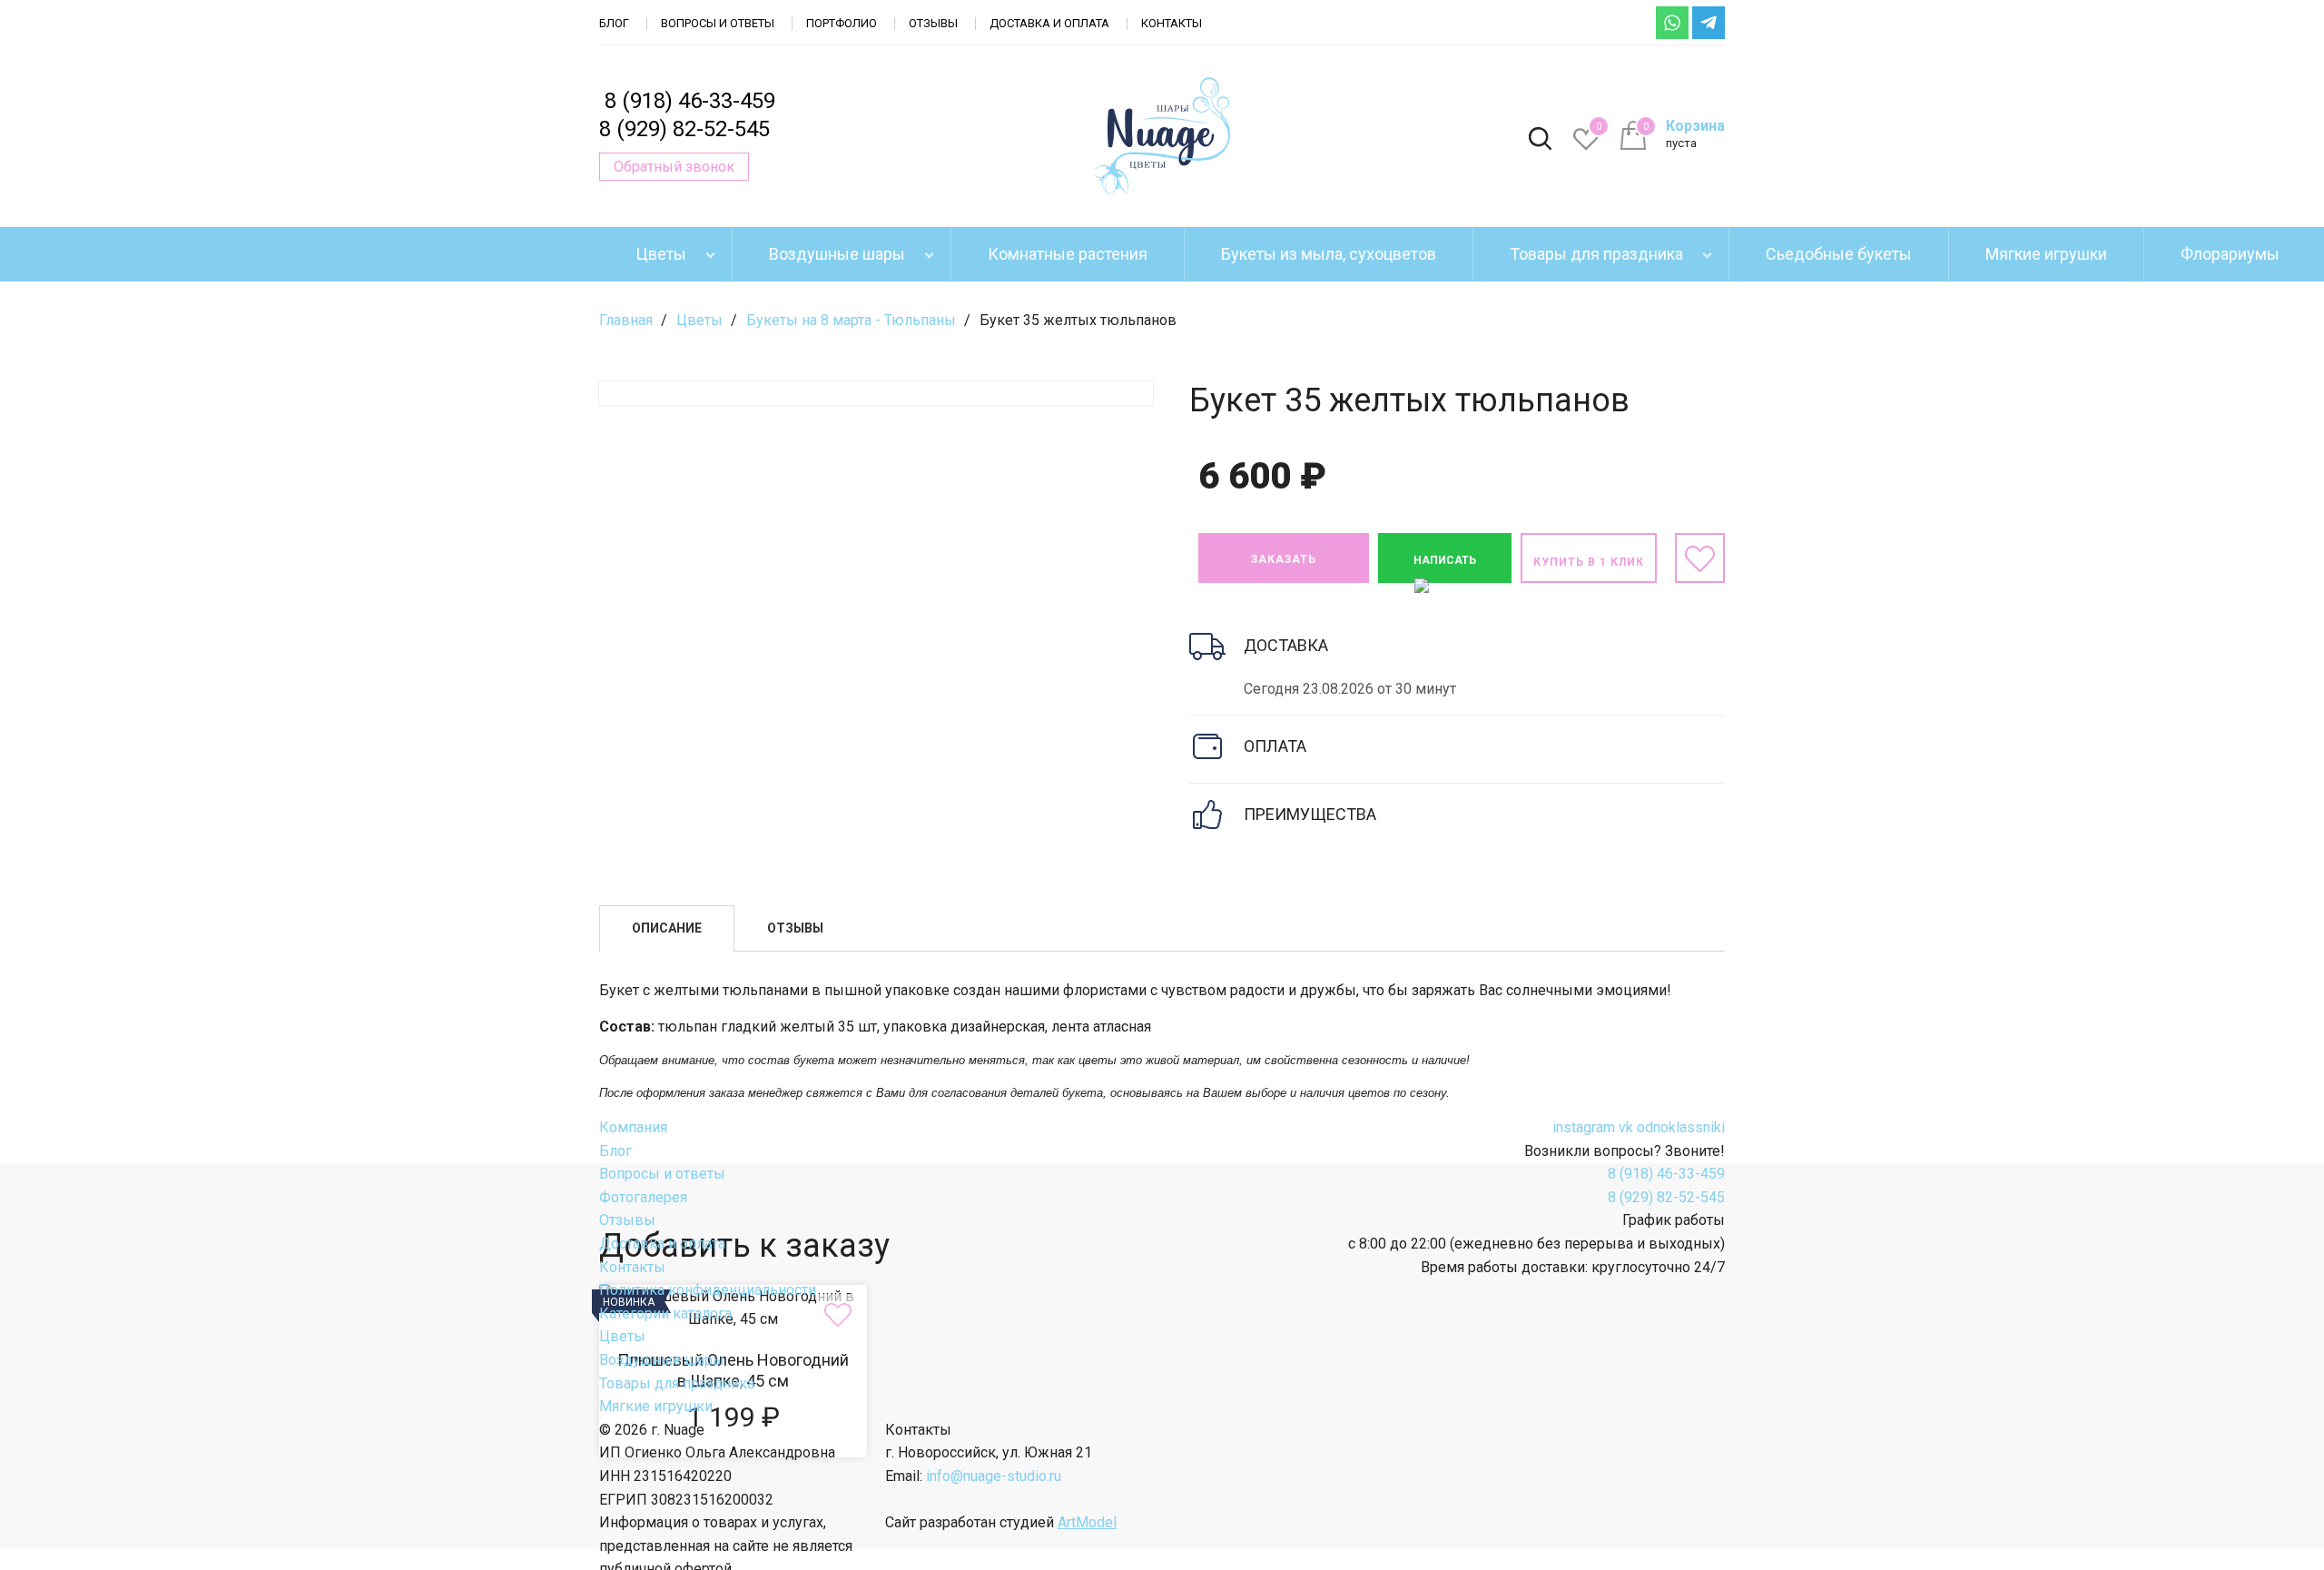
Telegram (1709, 23)
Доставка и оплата (1049, 23)
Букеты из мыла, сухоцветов (1329, 254)
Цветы (661, 254)
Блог (614, 23)
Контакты (1172, 23)
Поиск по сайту (1540, 140)
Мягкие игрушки (2046, 254)
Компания (633, 1127)
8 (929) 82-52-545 (684, 129)
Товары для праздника (1596, 254)
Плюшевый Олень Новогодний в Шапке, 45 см (733, 1371)
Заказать (1284, 559)
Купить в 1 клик (1589, 562)
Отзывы (933, 23)
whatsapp (1672, 23)
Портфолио (842, 23)
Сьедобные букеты (1839, 254)
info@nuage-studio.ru (994, 1476)
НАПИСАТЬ (1445, 560)
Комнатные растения (1068, 254)
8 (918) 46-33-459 (690, 101)
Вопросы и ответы (718, 23)
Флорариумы (2230, 254)
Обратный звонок (674, 167)
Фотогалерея (643, 1197)
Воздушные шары (837, 254)
